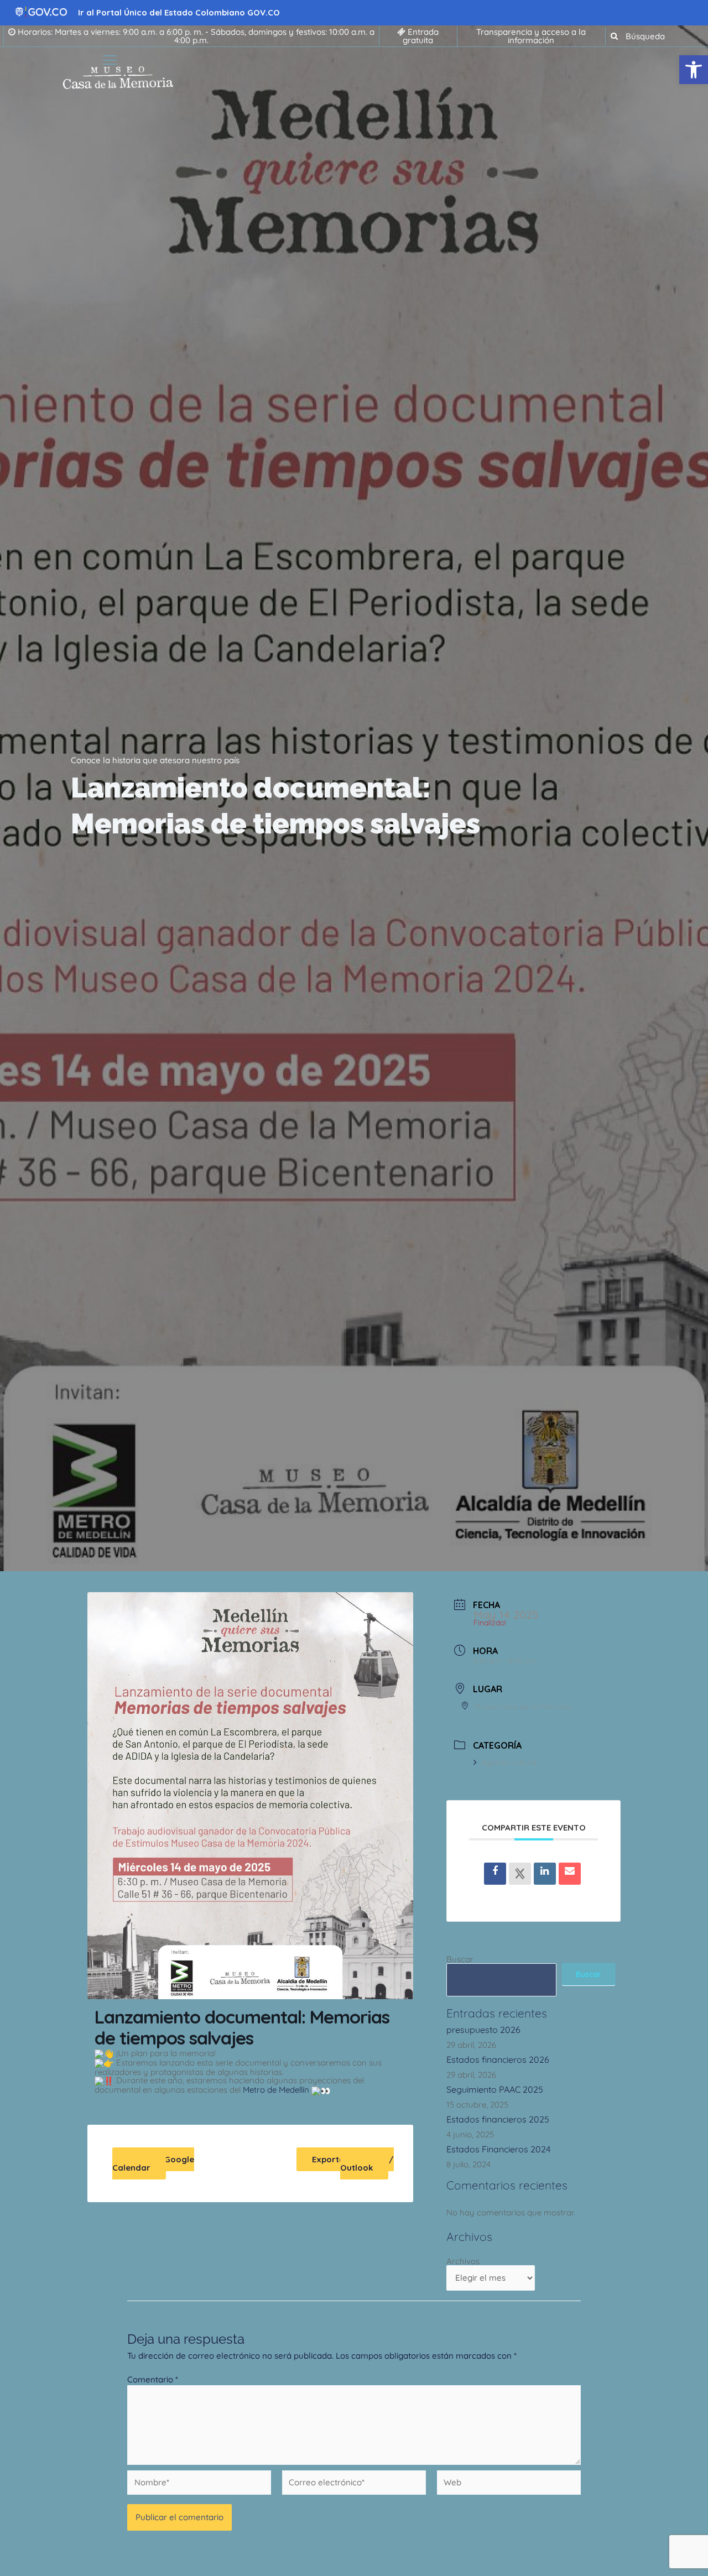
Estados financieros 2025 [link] (498, 2119)
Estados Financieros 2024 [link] (498, 2149)
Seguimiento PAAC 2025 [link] (495, 2089)
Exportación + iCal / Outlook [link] (353, 2163)
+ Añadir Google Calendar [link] (153, 2163)
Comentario (153, 2379)
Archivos (463, 2261)
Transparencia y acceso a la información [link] (531, 36)
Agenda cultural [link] (509, 1762)
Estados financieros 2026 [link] (498, 2059)
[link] (694, 70)
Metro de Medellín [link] (276, 2090)
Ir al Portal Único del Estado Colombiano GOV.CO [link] (179, 12)
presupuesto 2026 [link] (483, 2030)
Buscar (460, 1959)
